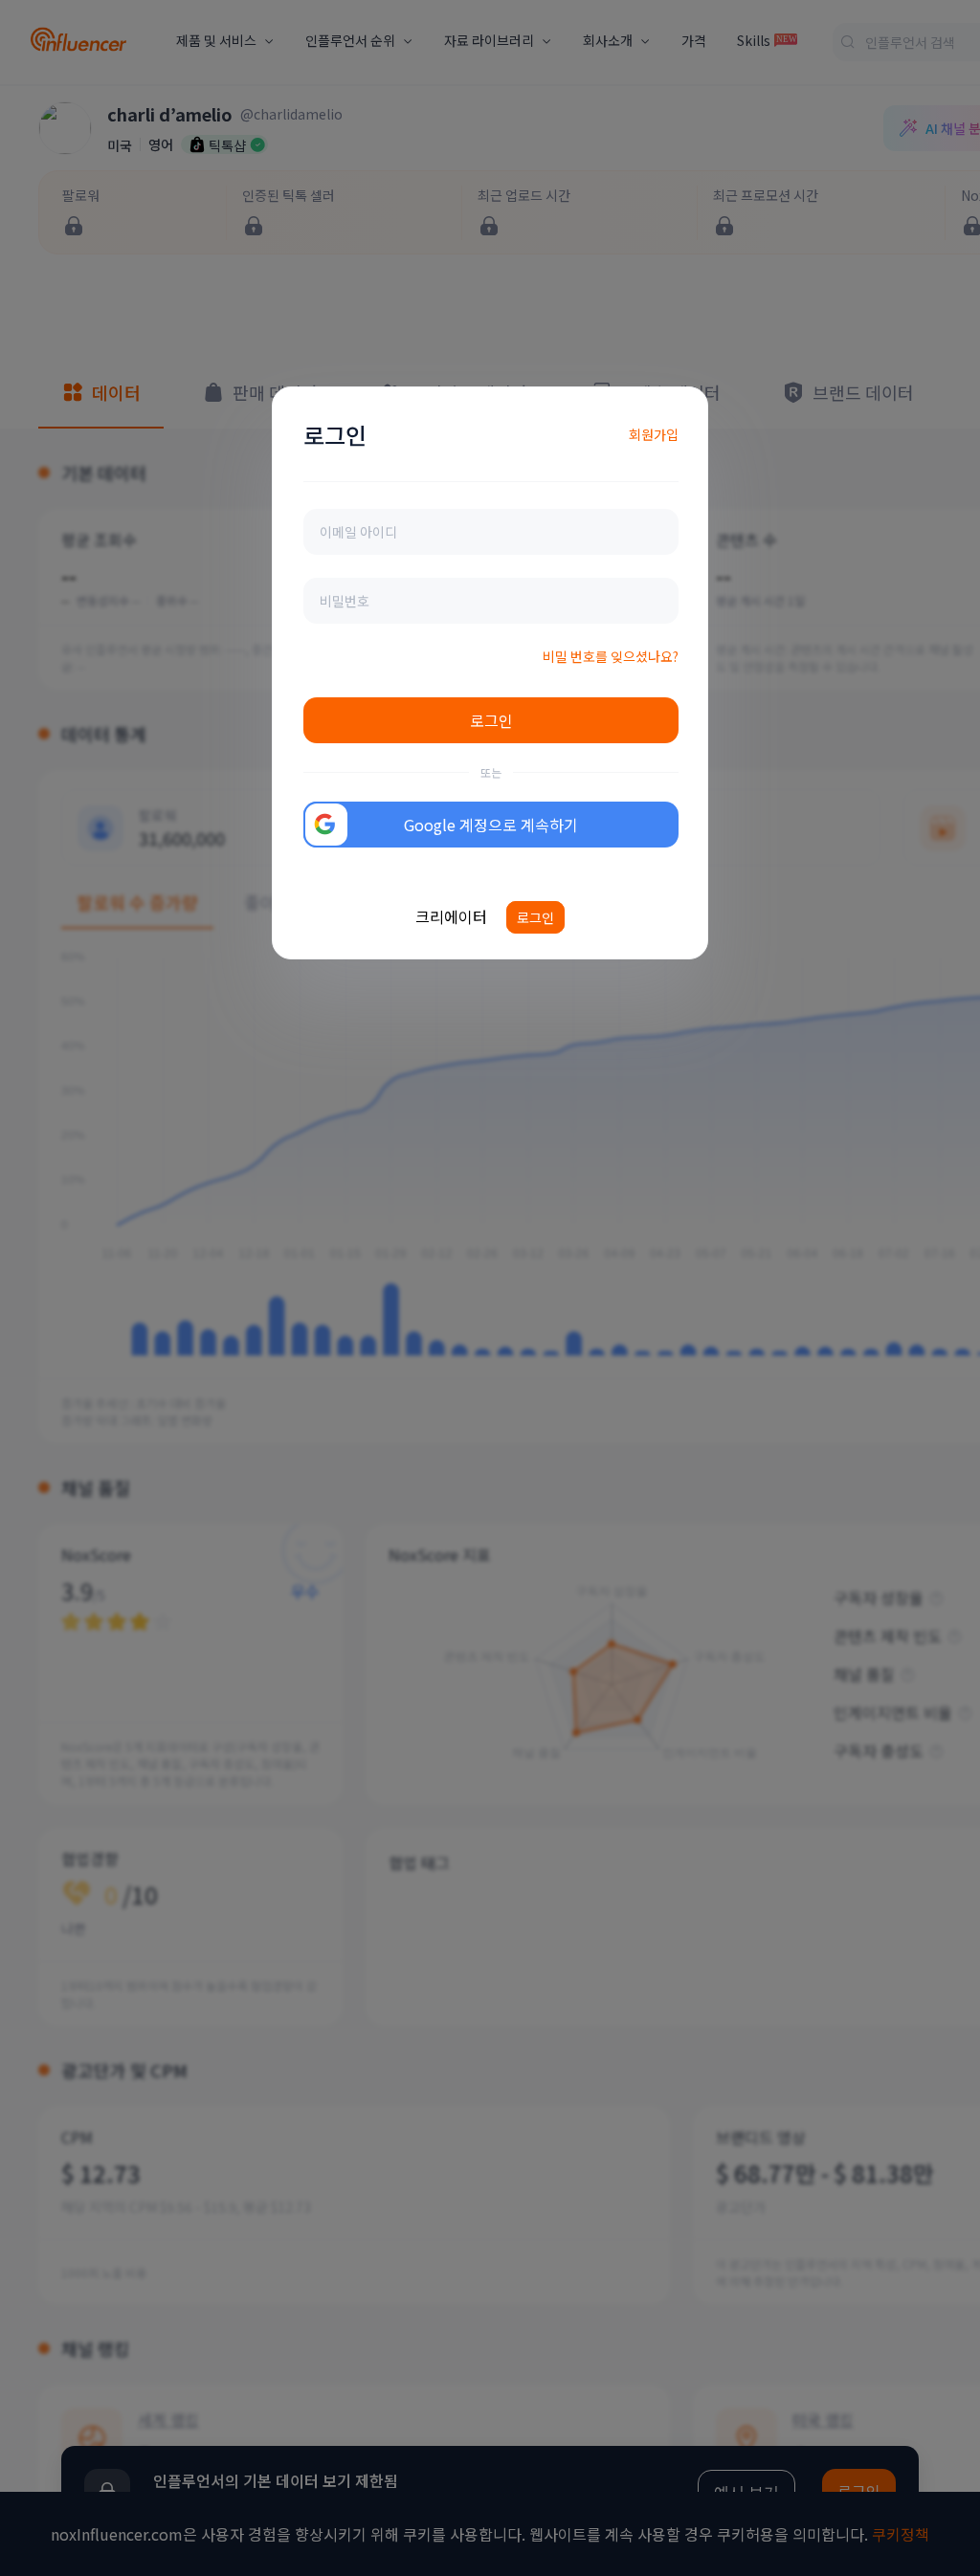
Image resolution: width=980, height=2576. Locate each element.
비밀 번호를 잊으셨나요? (611, 656)
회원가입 (654, 434)
